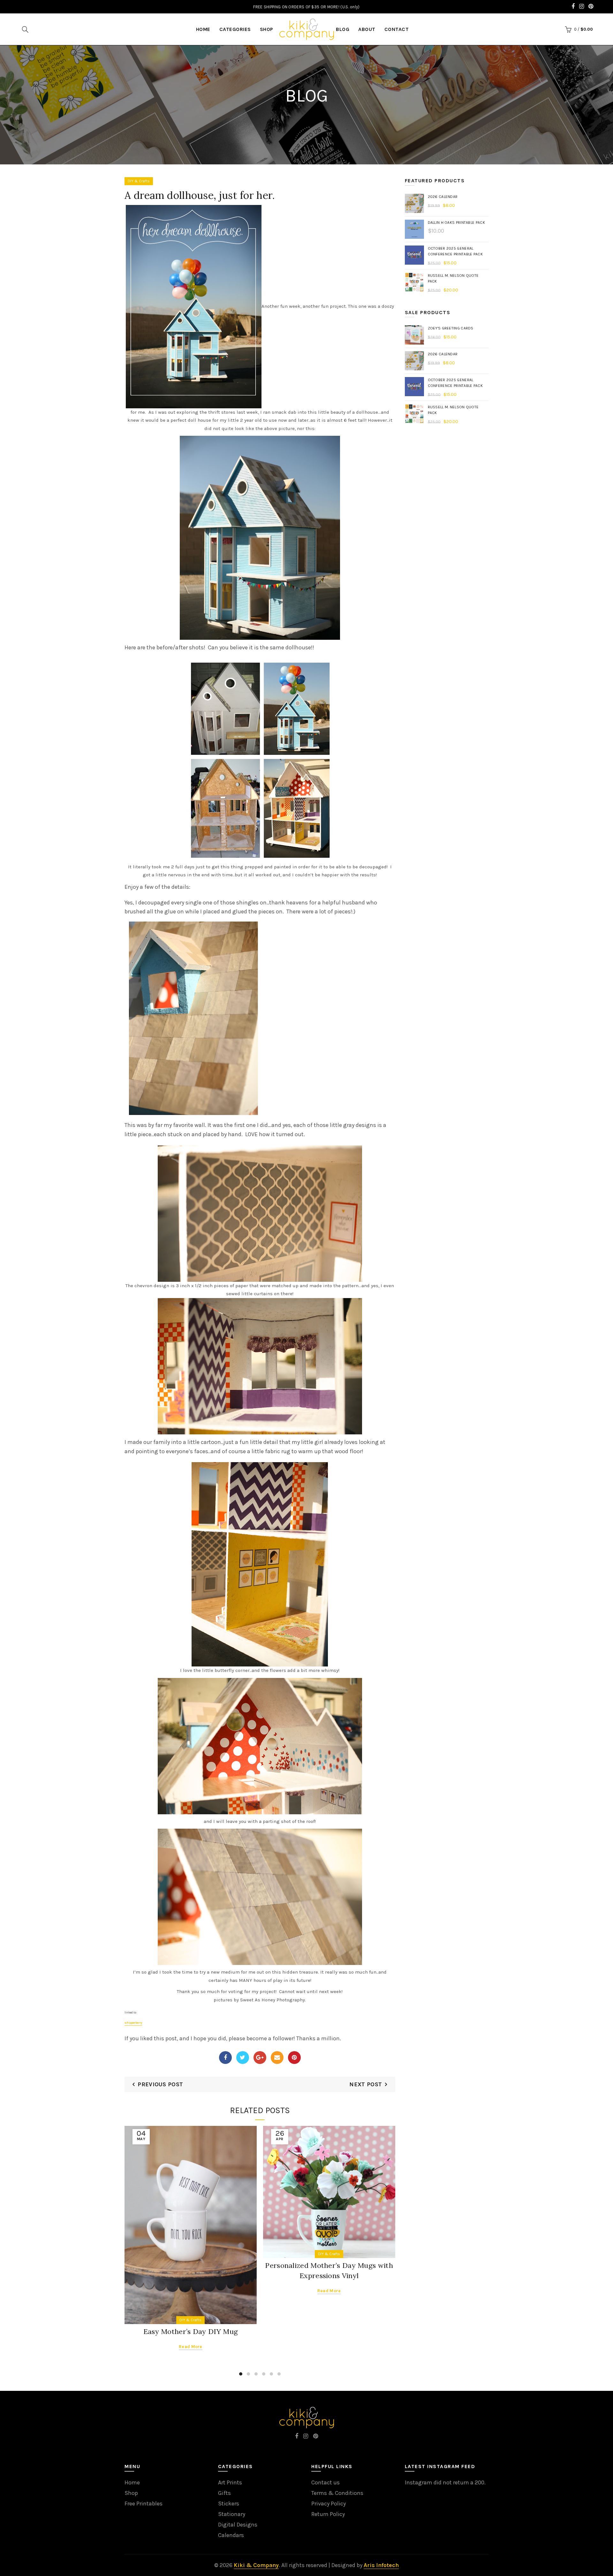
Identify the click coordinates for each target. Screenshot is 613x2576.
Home (132, 2482)
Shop (267, 29)
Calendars (231, 2535)
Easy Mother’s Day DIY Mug (191, 2331)
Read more (191, 2347)
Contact (397, 29)
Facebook (225, 2058)
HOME (203, 29)
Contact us (325, 2482)
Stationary (232, 2514)
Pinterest (294, 2058)
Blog (343, 29)
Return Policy (328, 2514)
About (367, 29)
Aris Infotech (381, 2565)
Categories (235, 29)
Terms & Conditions (337, 2493)
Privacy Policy (329, 2504)
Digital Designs (238, 2525)
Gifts (224, 2493)
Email (277, 2058)
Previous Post (160, 2084)
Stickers (229, 2504)
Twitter (243, 2058)
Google (260, 2058)
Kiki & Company (256, 2565)
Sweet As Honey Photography (272, 2000)
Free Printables (144, 2504)
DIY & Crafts (139, 181)
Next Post (366, 2084)
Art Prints (230, 2482)
